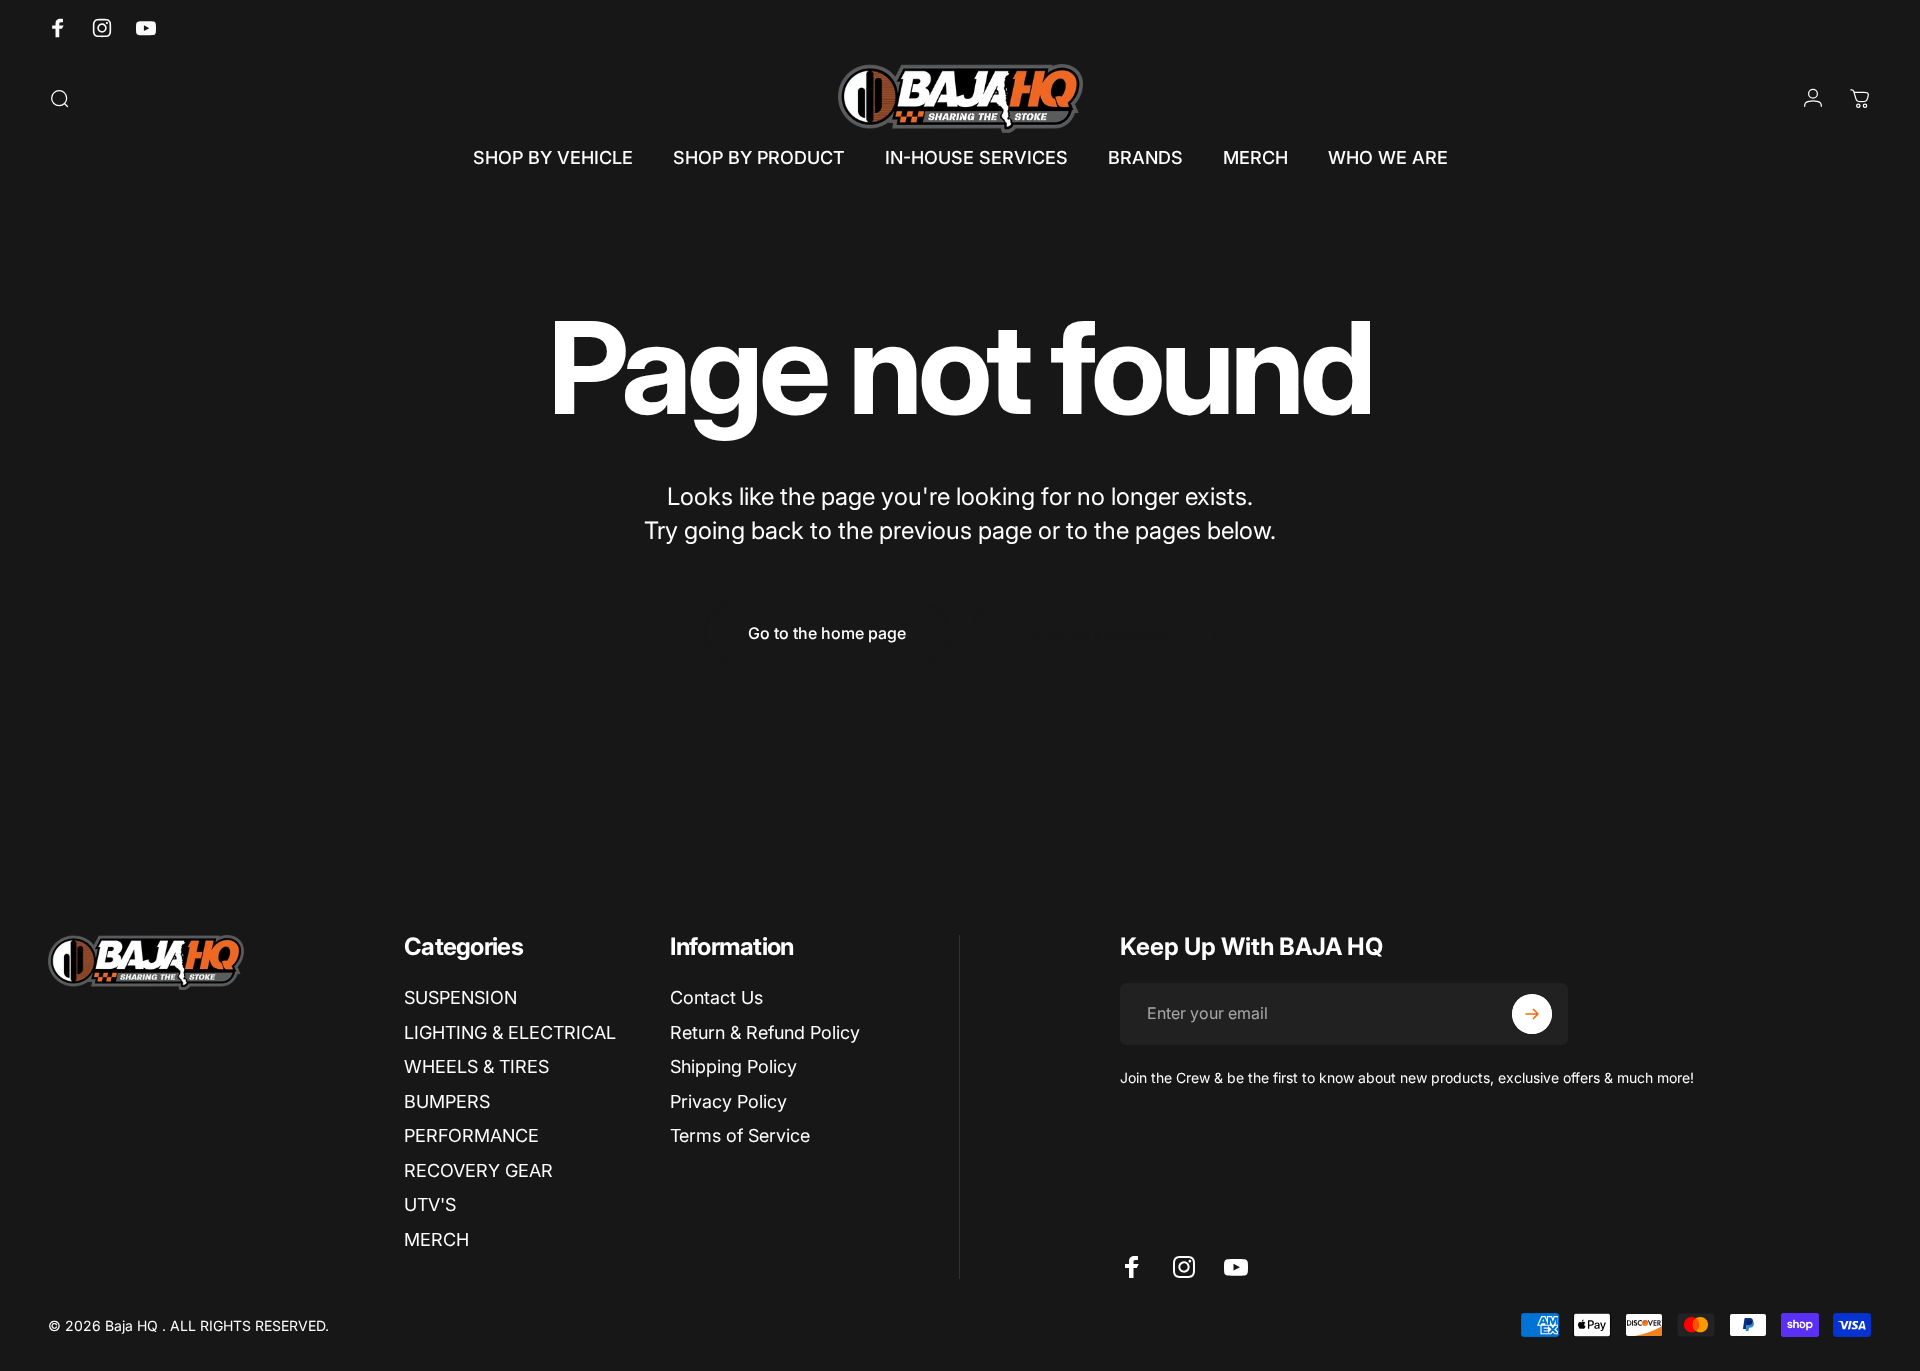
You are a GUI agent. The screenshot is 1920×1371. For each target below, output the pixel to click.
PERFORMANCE (471, 1135)
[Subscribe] (1532, 1014)
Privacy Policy (728, 1101)
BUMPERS (447, 1101)
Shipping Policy (733, 1066)
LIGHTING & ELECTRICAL (510, 1032)
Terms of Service (740, 1135)
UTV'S (430, 1204)
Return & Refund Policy (765, 1032)
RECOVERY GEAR (478, 1170)
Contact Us (716, 997)
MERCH (436, 1239)
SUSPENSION (460, 997)
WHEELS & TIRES (476, 1066)
